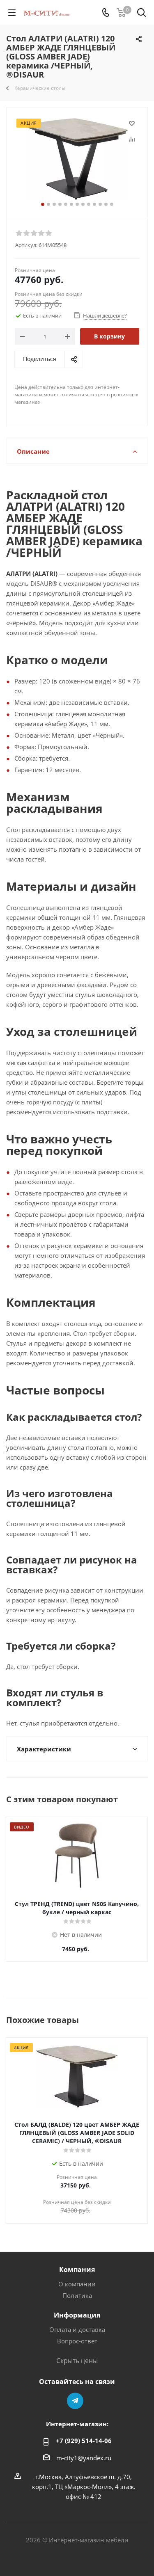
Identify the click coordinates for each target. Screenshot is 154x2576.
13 (112, 204)
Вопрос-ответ (77, 2341)
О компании (77, 2284)
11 (100, 204)
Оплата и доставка (77, 2329)
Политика (77, 2295)
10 (94, 204)
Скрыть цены (77, 2361)
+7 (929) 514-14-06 (84, 2441)
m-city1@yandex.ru (84, 2458)
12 (106, 204)
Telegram (75, 2401)
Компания (77, 2270)
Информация (77, 2315)
